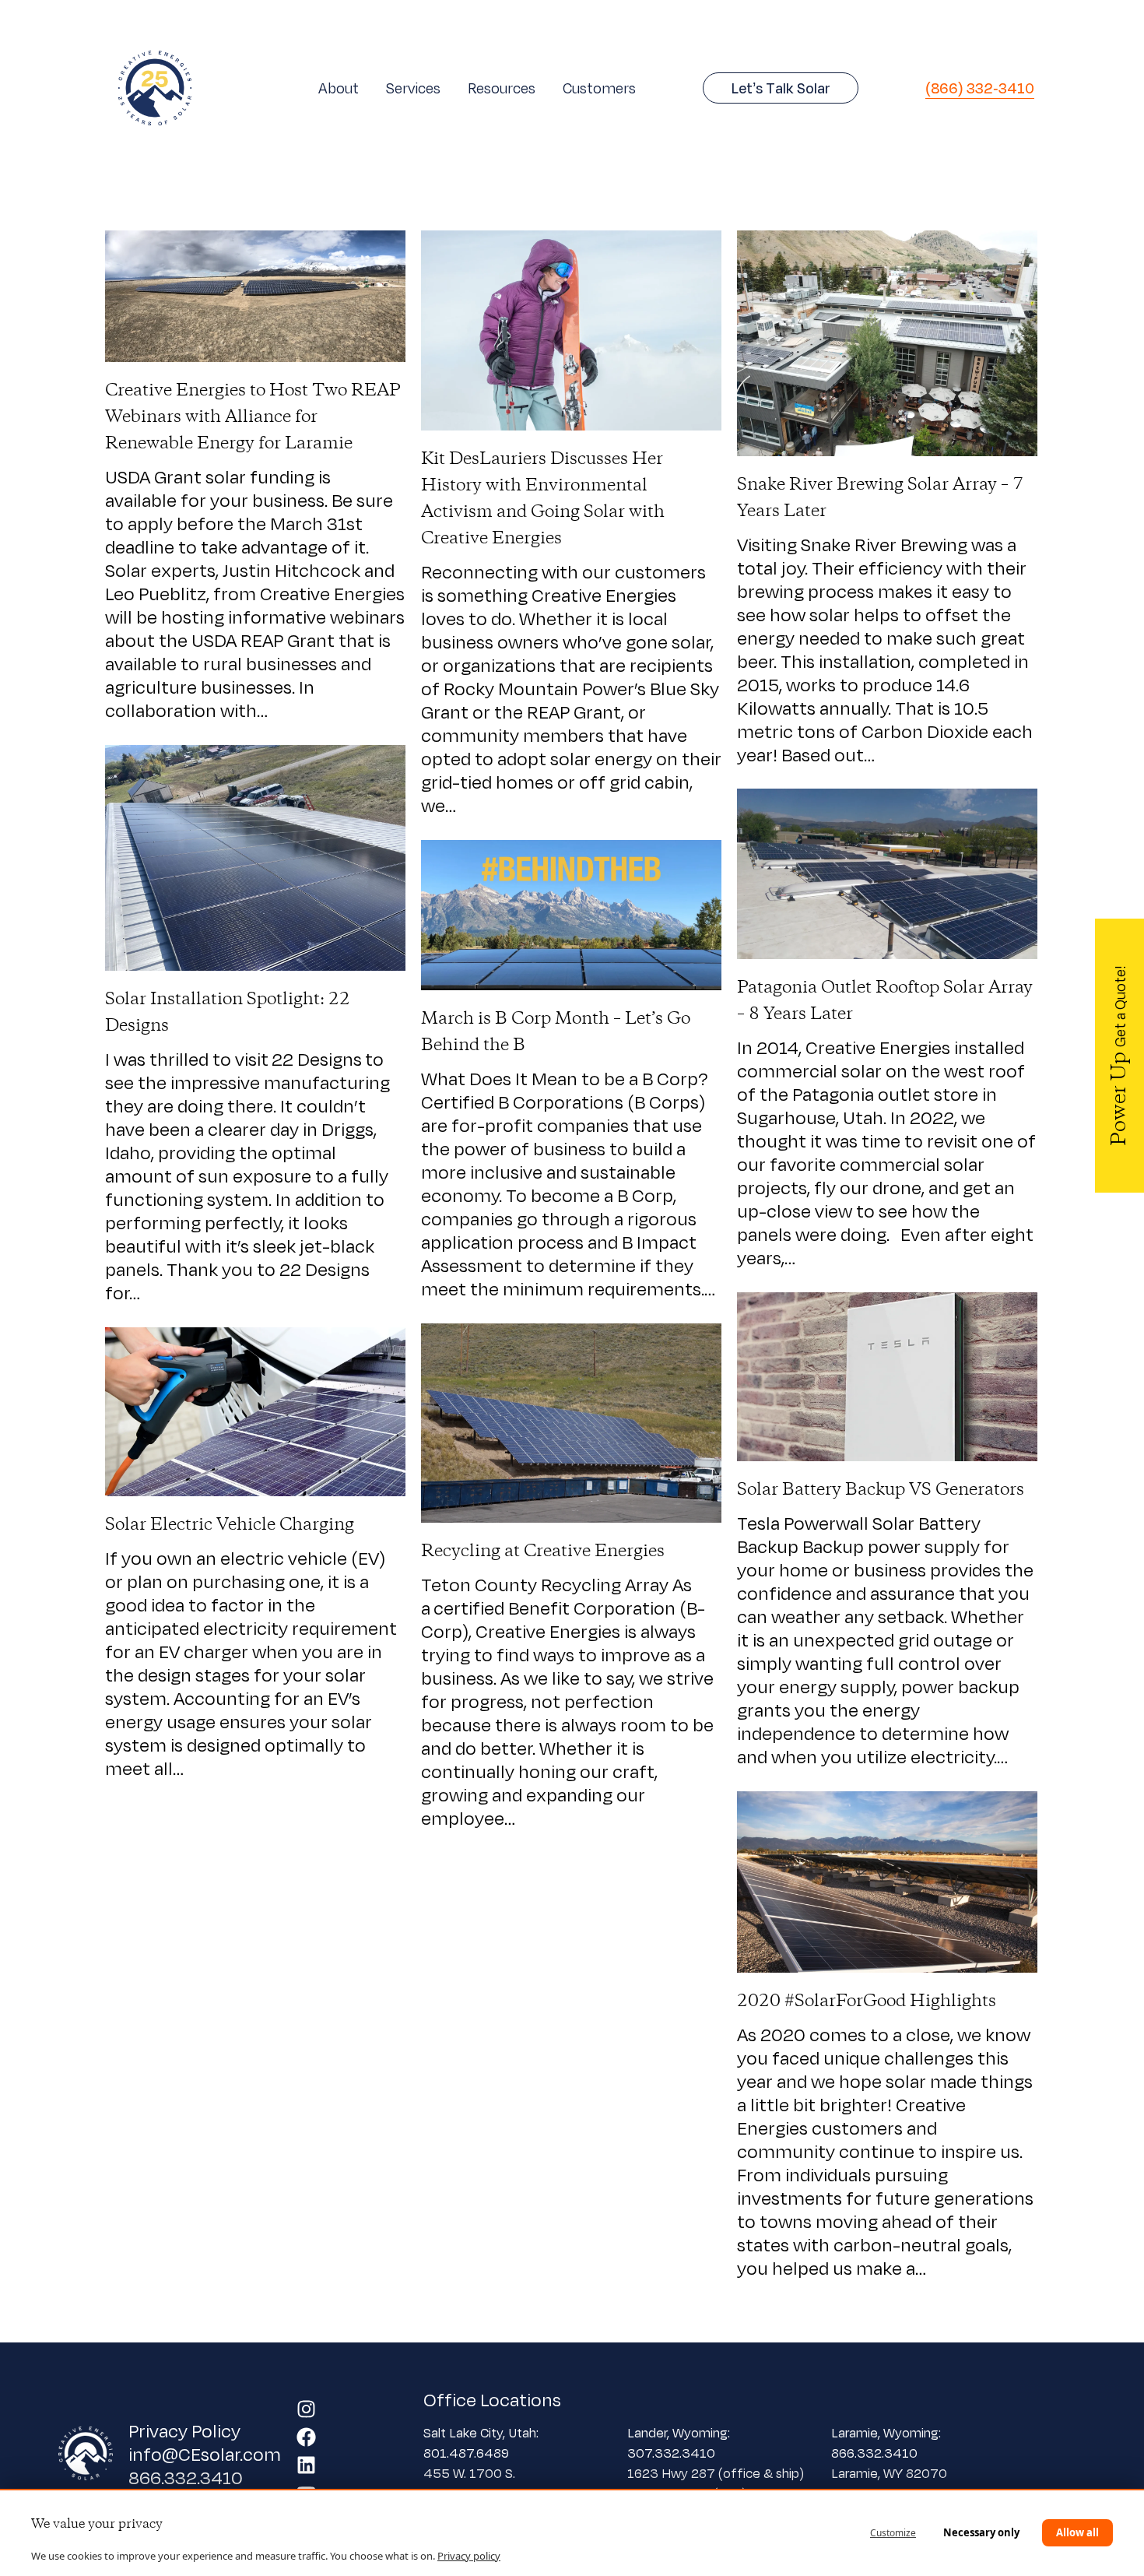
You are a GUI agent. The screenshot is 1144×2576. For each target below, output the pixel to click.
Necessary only (981, 2532)
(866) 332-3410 (980, 88)
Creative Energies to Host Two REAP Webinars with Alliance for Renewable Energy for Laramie (253, 417)
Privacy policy (469, 2556)
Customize (893, 2533)
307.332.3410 (671, 2453)
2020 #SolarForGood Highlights (867, 2001)
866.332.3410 (186, 2477)
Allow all (1077, 2532)
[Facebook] (306, 2437)
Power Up (1120, 1056)
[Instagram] (306, 2409)
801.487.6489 (468, 2453)
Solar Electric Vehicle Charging (230, 1525)
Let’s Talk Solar (781, 88)
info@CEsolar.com (205, 2454)
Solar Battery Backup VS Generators (881, 1490)
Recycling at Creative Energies (543, 1552)
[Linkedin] (306, 2465)
